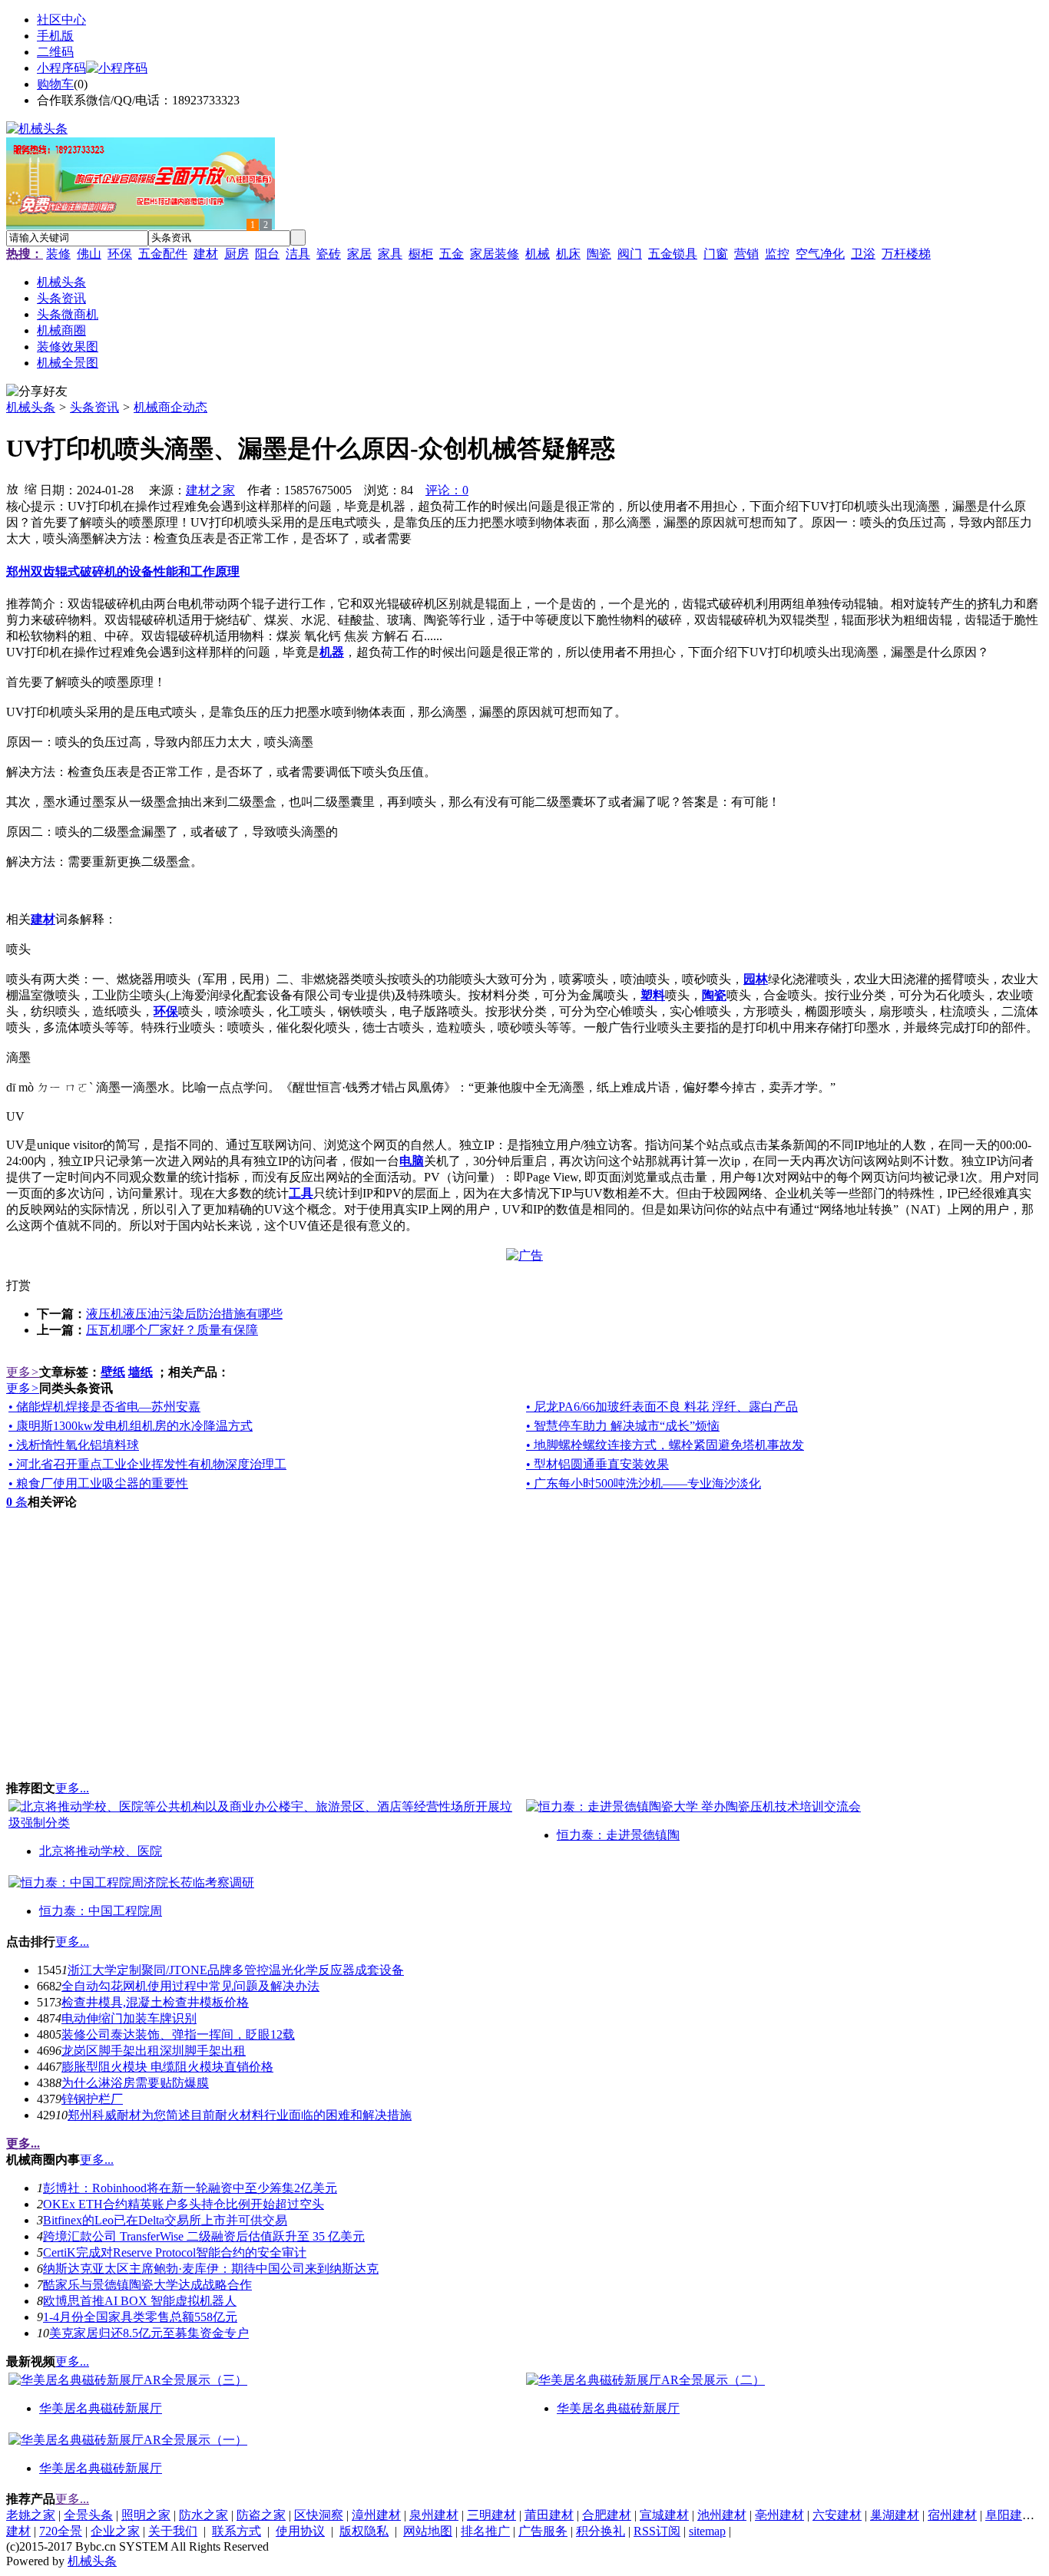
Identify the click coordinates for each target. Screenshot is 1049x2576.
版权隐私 (364, 2531)
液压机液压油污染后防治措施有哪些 (184, 1314)
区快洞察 (319, 2515)
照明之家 (146, 2515)
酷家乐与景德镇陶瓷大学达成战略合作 (147, 2285)
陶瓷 (599, 254)
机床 (568, 254)
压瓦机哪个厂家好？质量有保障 (172, 1330)
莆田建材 (549, 2515)
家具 (390, 254)
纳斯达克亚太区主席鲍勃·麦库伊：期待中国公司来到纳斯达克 (211, 2269)
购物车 (55, 84)
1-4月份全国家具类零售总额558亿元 (140, 2317)
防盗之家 (261, 2515)
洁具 (298, 254)
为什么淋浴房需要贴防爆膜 (135, 2083)
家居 (359, 254)
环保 (120, 254)
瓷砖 (329, 254)
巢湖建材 (895, 2515)
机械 (538, 254)
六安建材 (837, 2515)
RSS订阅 (657, 2531)
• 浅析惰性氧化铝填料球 (74, 1445)
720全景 (61, 2531)
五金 (452, 254)
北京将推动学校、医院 (101, 1851)
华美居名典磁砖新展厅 (101, 2408)
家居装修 (495, 254)
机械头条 (31, 407)
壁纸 (113, 1372)
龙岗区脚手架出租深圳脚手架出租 (154, 2051)
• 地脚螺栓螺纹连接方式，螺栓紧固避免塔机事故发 (665, 1445)
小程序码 (61, 68)
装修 (58, 254)
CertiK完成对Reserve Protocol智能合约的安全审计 (175, 2252)
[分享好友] (37, 392)
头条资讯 (94, 407)
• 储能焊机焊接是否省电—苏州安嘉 (104, 1407)
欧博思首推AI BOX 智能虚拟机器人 (140, 2301)
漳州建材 (376, 2515)
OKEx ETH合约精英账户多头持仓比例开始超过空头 (184, 2204)
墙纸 (141, 1372)
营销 (746, 254)
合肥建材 (607, 2515)
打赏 (18, 1285)
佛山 (89, 254)
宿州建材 (952, 2515)
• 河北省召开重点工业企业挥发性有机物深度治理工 (147, 1464)
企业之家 (115, 2531)
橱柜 (421, 254)
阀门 (630, 254)
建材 (206, 254)
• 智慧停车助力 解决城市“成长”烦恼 (623, 1426)
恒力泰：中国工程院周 (101, 1911)
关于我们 (173, 2531)
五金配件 (163, 254)
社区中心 (61, 20)
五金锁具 (673, 254)
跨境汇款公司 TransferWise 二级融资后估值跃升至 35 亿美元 (204, 2236)
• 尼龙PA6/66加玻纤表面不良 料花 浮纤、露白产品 (662, 1407)
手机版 (55, 36)
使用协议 (300, 2531)
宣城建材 (664, 2515)
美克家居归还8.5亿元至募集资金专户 (149, 2333)
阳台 (267, 254)
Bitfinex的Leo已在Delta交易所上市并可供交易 (165, 2220)
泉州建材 (434, 2515)
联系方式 (237, 2531)
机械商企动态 (170, 407)
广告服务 (543, 2531)
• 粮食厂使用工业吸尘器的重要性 (98, 1483)
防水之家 (204, 2515)
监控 (777, 254)
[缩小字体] (31, 488)
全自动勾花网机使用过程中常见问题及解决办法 (190, 1986)
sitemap (707, 2531)
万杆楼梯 (906, 254)
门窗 (716, 254)
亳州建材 (779, 2515)
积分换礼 (601, 2531)
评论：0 (447, 490)
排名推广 (485, 2531)
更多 (23, 1372)
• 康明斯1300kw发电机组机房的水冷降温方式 (131, 1426)
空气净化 (820, 254)
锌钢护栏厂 (92, 2099)
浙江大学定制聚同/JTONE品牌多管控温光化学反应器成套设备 (236, 1970)
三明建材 (491, 2515)
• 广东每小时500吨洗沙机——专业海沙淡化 (644, 1483)
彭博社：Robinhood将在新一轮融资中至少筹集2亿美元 (190, 2188)
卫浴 (863, 254)
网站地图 (428, 2531)
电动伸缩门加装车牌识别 (129, 2018)
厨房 (237, 254)
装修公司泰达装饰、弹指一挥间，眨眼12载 (178, 2034)
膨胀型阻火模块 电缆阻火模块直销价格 (167, 2067)
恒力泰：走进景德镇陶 (618, 1835)
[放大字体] (12, 488)
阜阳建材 (1010, 2515)
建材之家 (210, 490)
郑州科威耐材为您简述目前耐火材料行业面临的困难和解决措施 (240, 2115)
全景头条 (88, 2515)
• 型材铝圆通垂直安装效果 (597, 1464)
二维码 (55, 52)
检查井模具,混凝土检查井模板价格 (155, 2002)
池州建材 (722, 2515)
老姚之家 (31, 2515)
